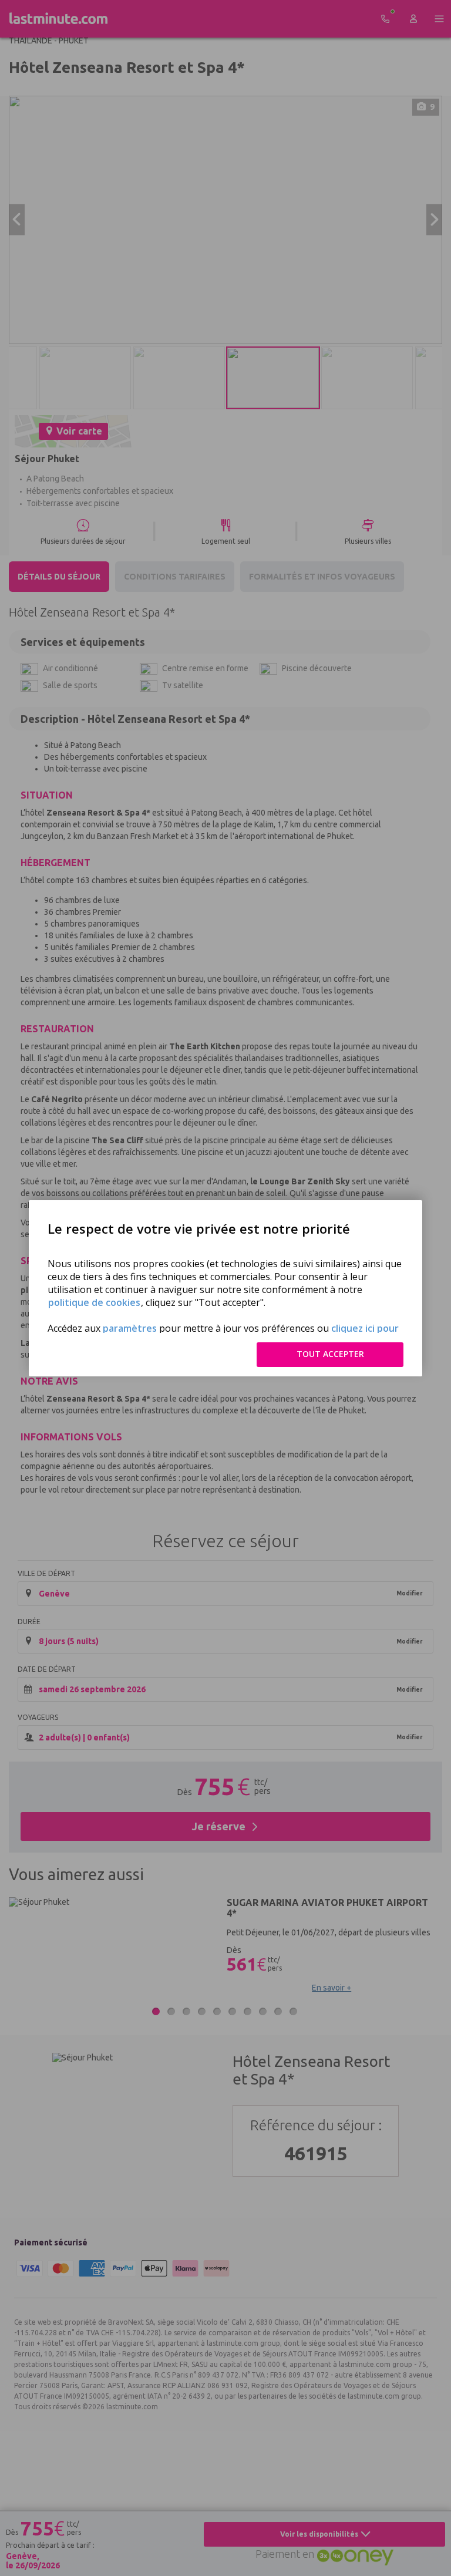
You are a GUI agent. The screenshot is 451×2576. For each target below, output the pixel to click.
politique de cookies (94, 1302)
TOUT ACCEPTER (330, 1354)
